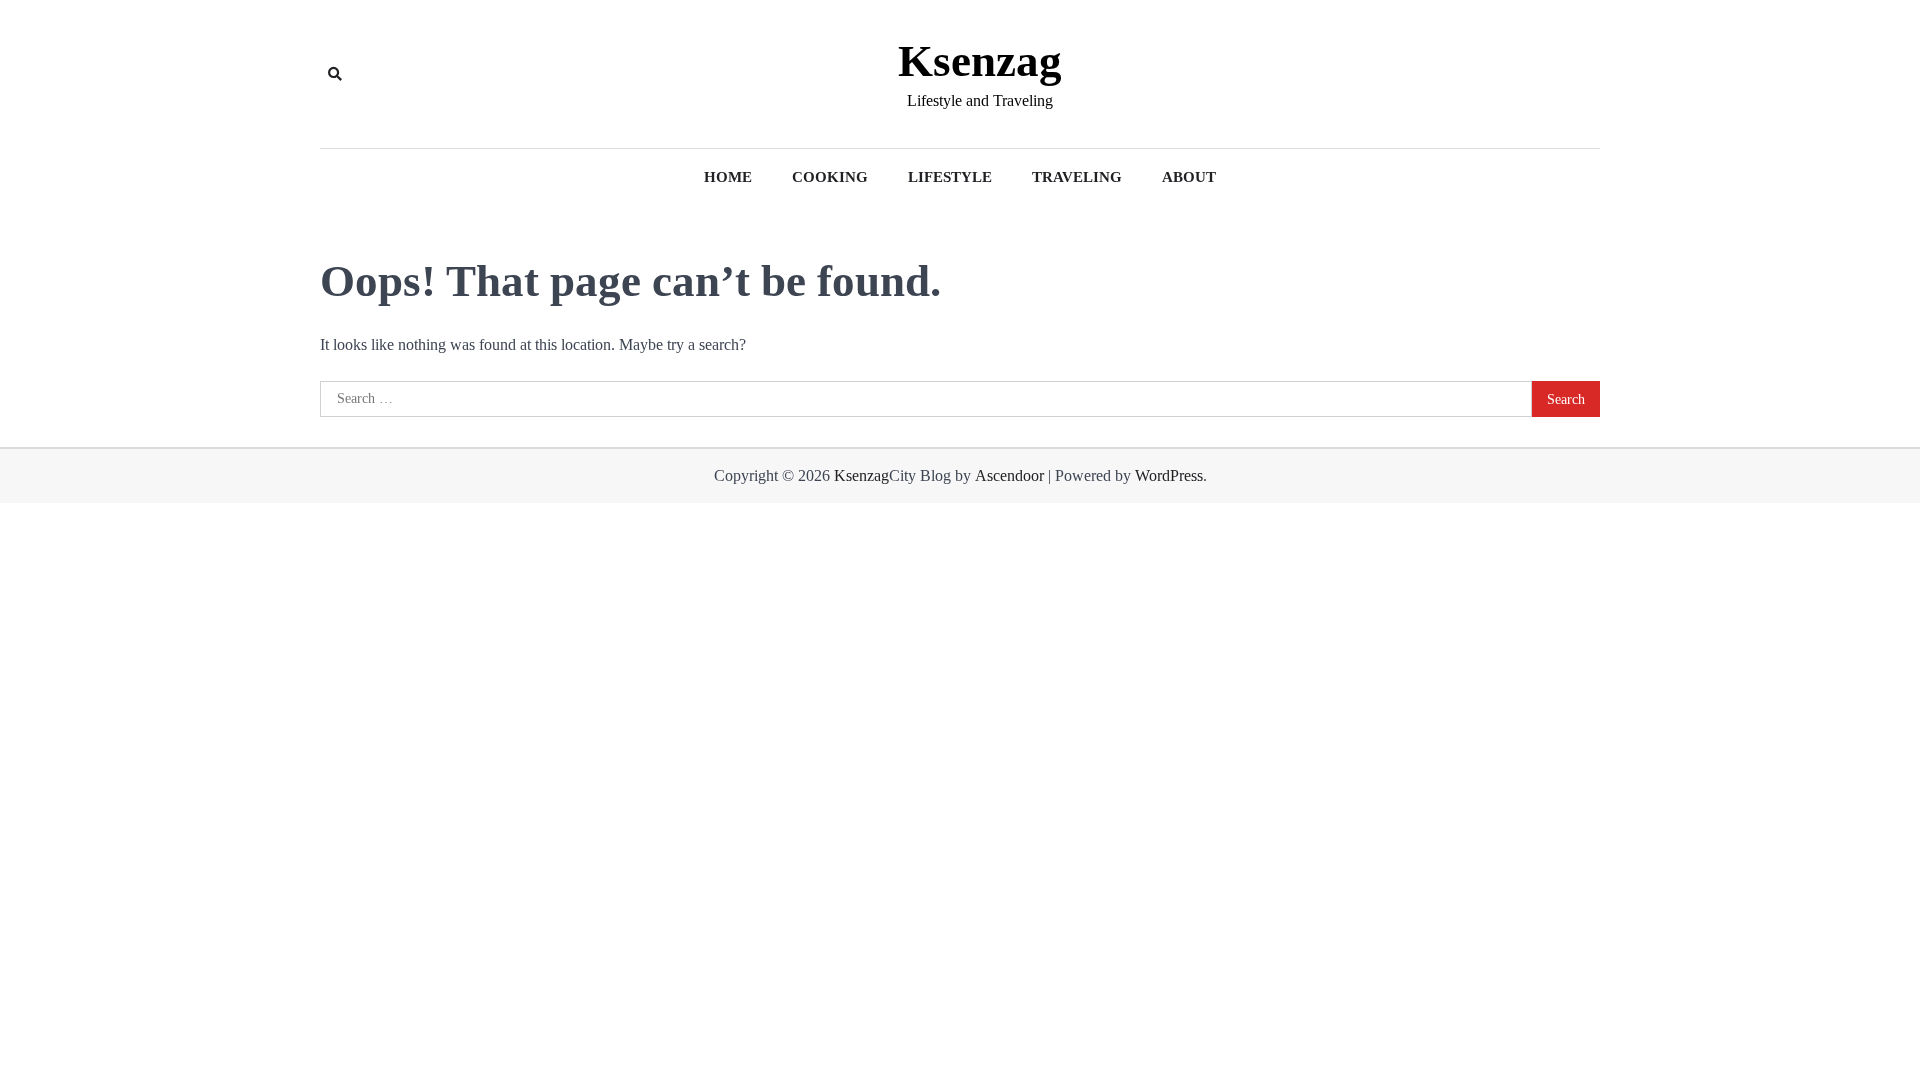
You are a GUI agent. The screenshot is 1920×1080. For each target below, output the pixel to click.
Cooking (830, 177)
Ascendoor (1009, 475)
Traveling (1077, 177)
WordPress (1169, 475)
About (1189, 177)
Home (728, 177)
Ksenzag (980, 61)
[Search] (335, 74)
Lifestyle (950, 177)
